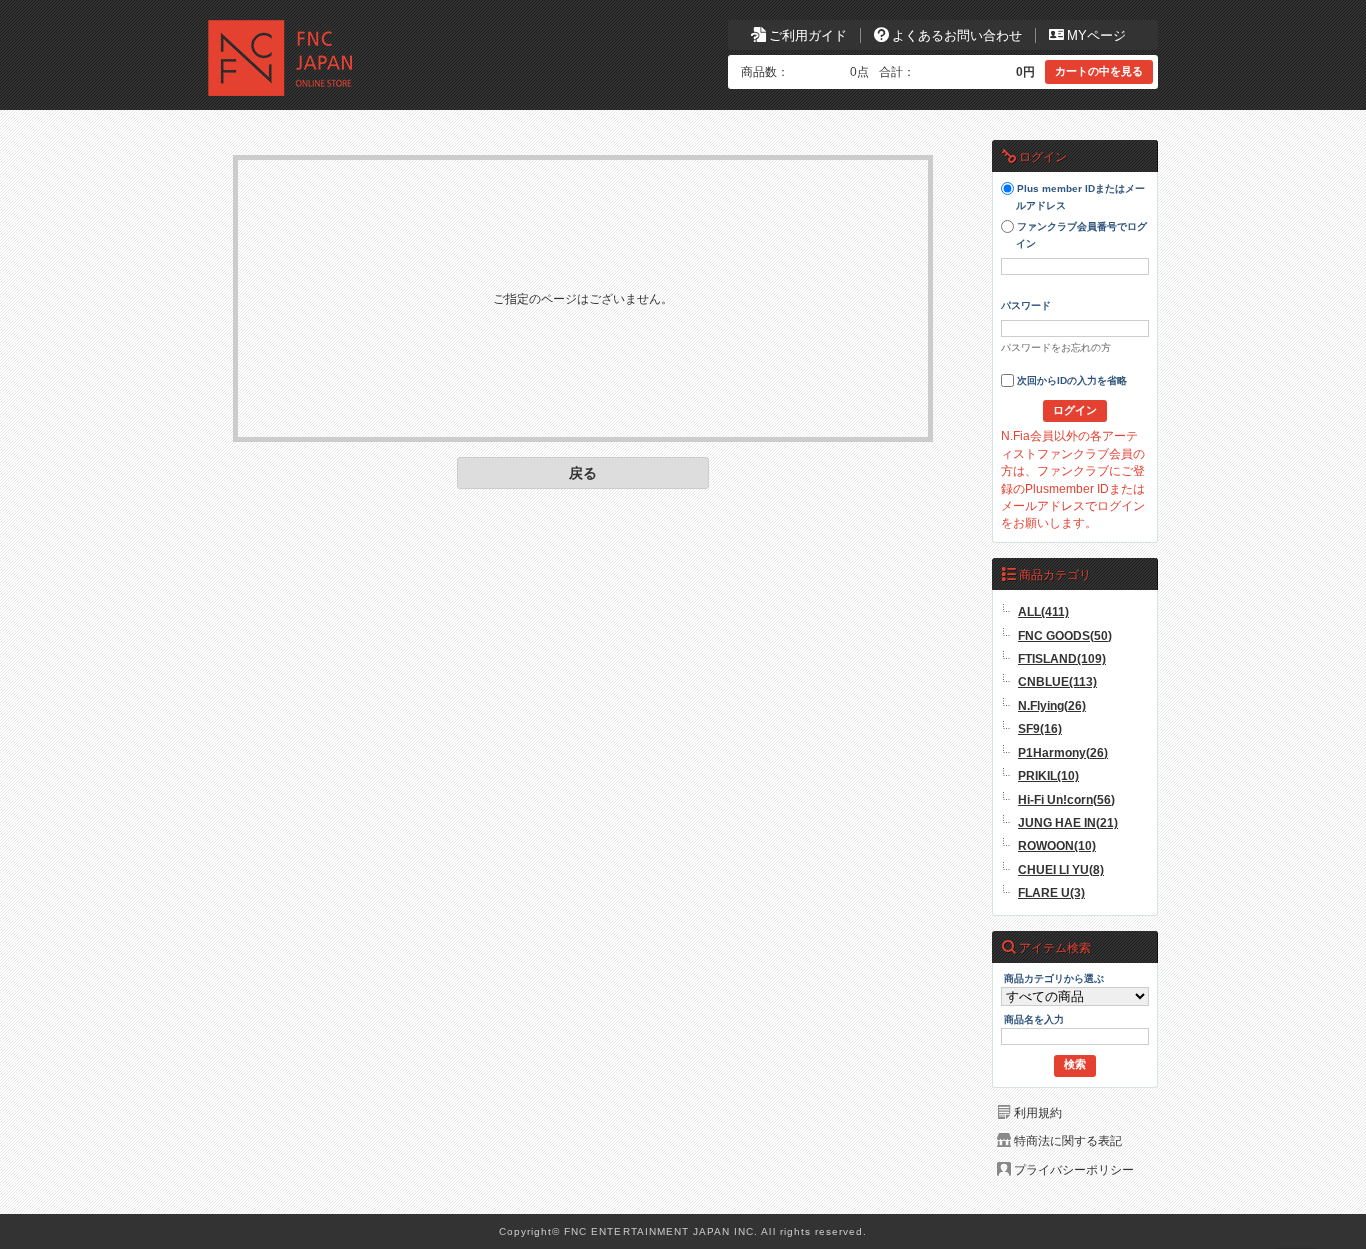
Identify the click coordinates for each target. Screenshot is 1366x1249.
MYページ (1096, 35)
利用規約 (1038, 1112)
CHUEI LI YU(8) (1061, 869)
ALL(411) (1043, 611)
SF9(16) (1040, 728)
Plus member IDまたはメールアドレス (1079, 198)
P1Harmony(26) (1063, 752)
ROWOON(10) (1057, 845)
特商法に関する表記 (1068, 1140)
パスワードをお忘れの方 (1056, 347)
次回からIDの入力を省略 (1070, 381)
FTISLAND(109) (1062, 658)
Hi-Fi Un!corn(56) (1066, 799)
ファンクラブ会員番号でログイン (1080, 236)
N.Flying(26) (1052, 705)
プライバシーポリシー (1074, 1169)
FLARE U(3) (1051, 892)
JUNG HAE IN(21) (1068, 822)
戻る (583, 473)
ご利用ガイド (808, 35)
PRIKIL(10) (1048, 775)
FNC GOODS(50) (1065, 635)
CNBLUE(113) (1057, 681)
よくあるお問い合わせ (957, 35)
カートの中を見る (1099, 71)
